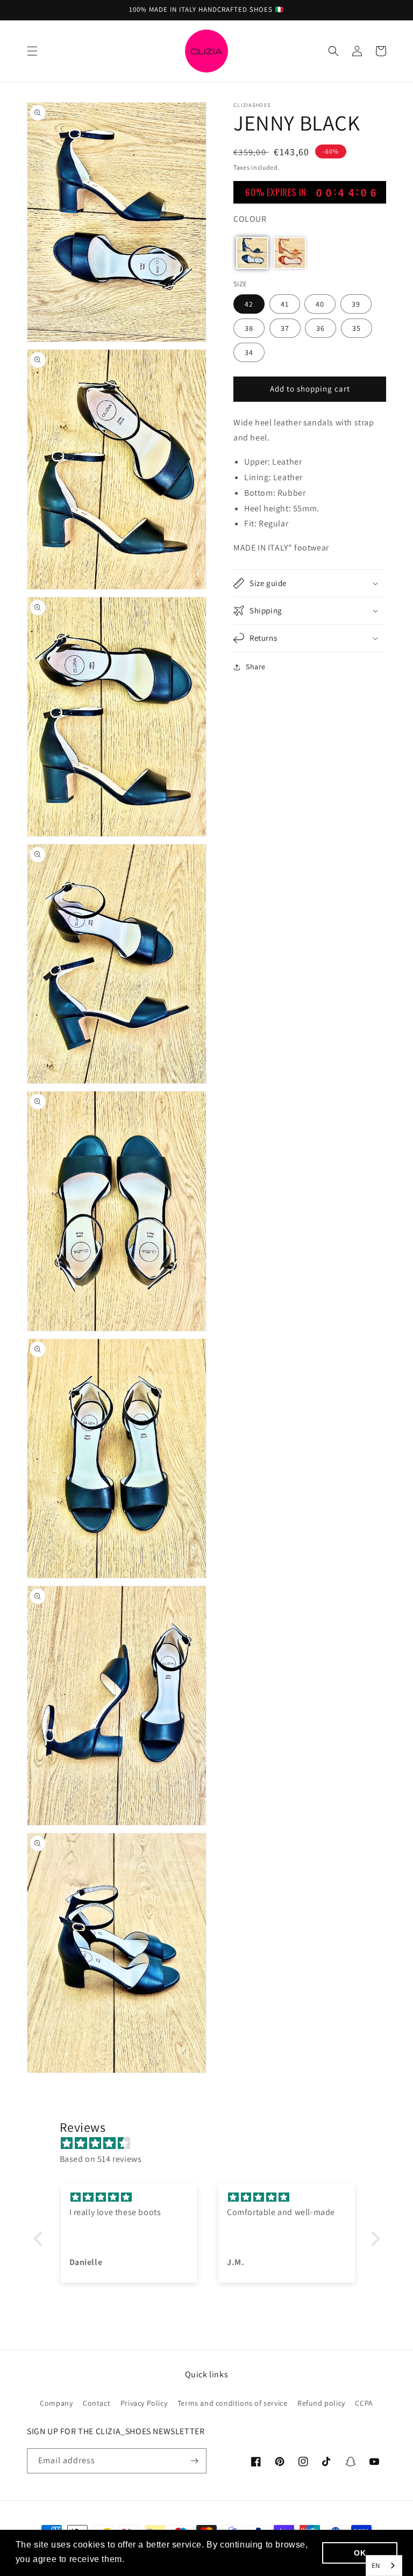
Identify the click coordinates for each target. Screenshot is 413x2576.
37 (285, 328)
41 (285, 304)
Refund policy (321, 2403)
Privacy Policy (144, 2403)
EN (376, 2566)
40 (320, 304)
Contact (97, 2403)
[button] (32, 51)
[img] (212, 2144)
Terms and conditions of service (233, 2403)
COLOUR (250, 219)
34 (249, 352)
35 (357, 328)
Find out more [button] (157, 2559)
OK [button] (360, 2553)
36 (321, 328)
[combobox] (384, 2566)
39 (356, 304)
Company (56, 2403)
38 (249, 328)
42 (249, 304)
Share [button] (256, 667)
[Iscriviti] (194, 2461)
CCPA (364, 2403)
